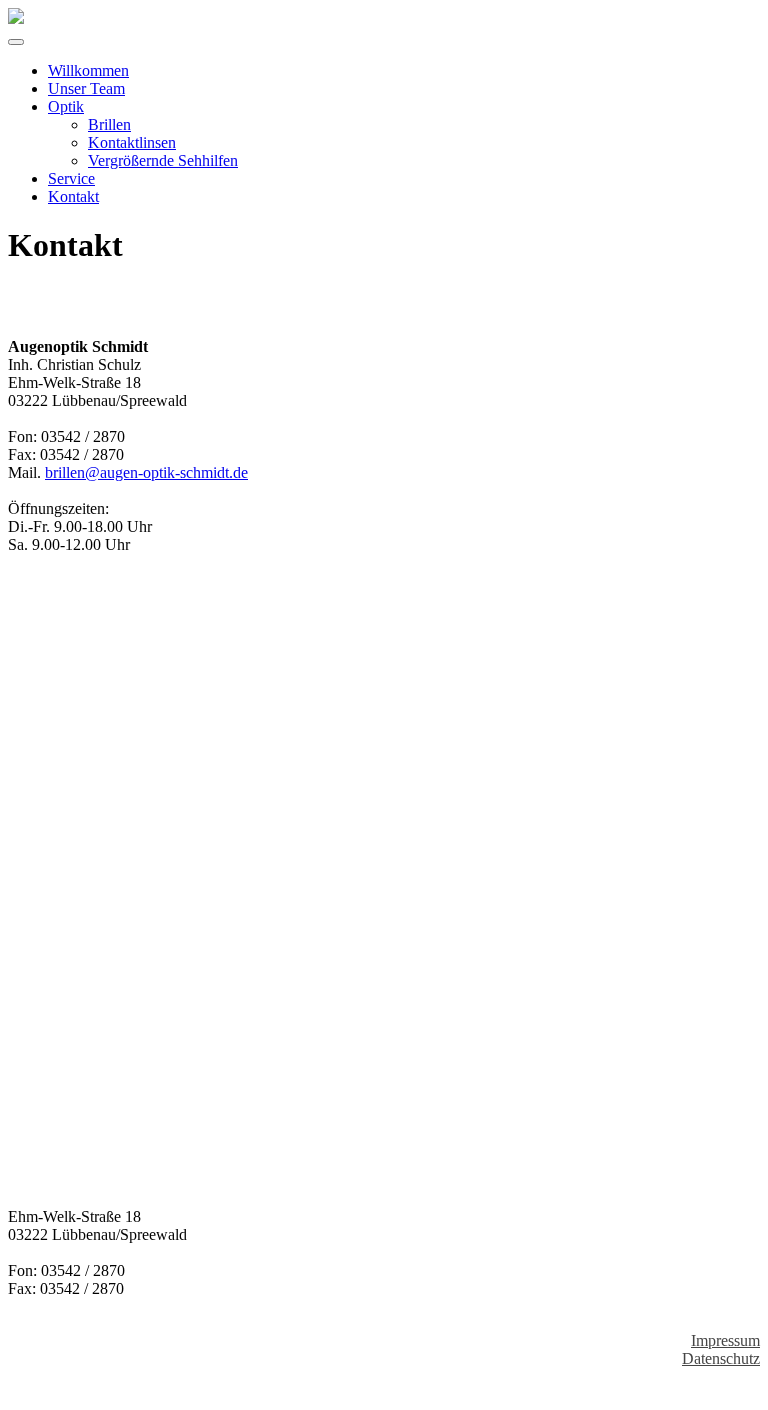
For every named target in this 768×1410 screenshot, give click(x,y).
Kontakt (73, 196)
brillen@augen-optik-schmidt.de (146, 472)
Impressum (725, 1340)
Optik (66, 106)
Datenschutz (721, 1358)
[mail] (30, 1392)
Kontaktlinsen (132, 142)
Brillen (109, 124)
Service (71, 178)
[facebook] (14, 1392)
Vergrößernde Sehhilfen (163, 160)
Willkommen (88, 70)
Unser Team (86, 88)
